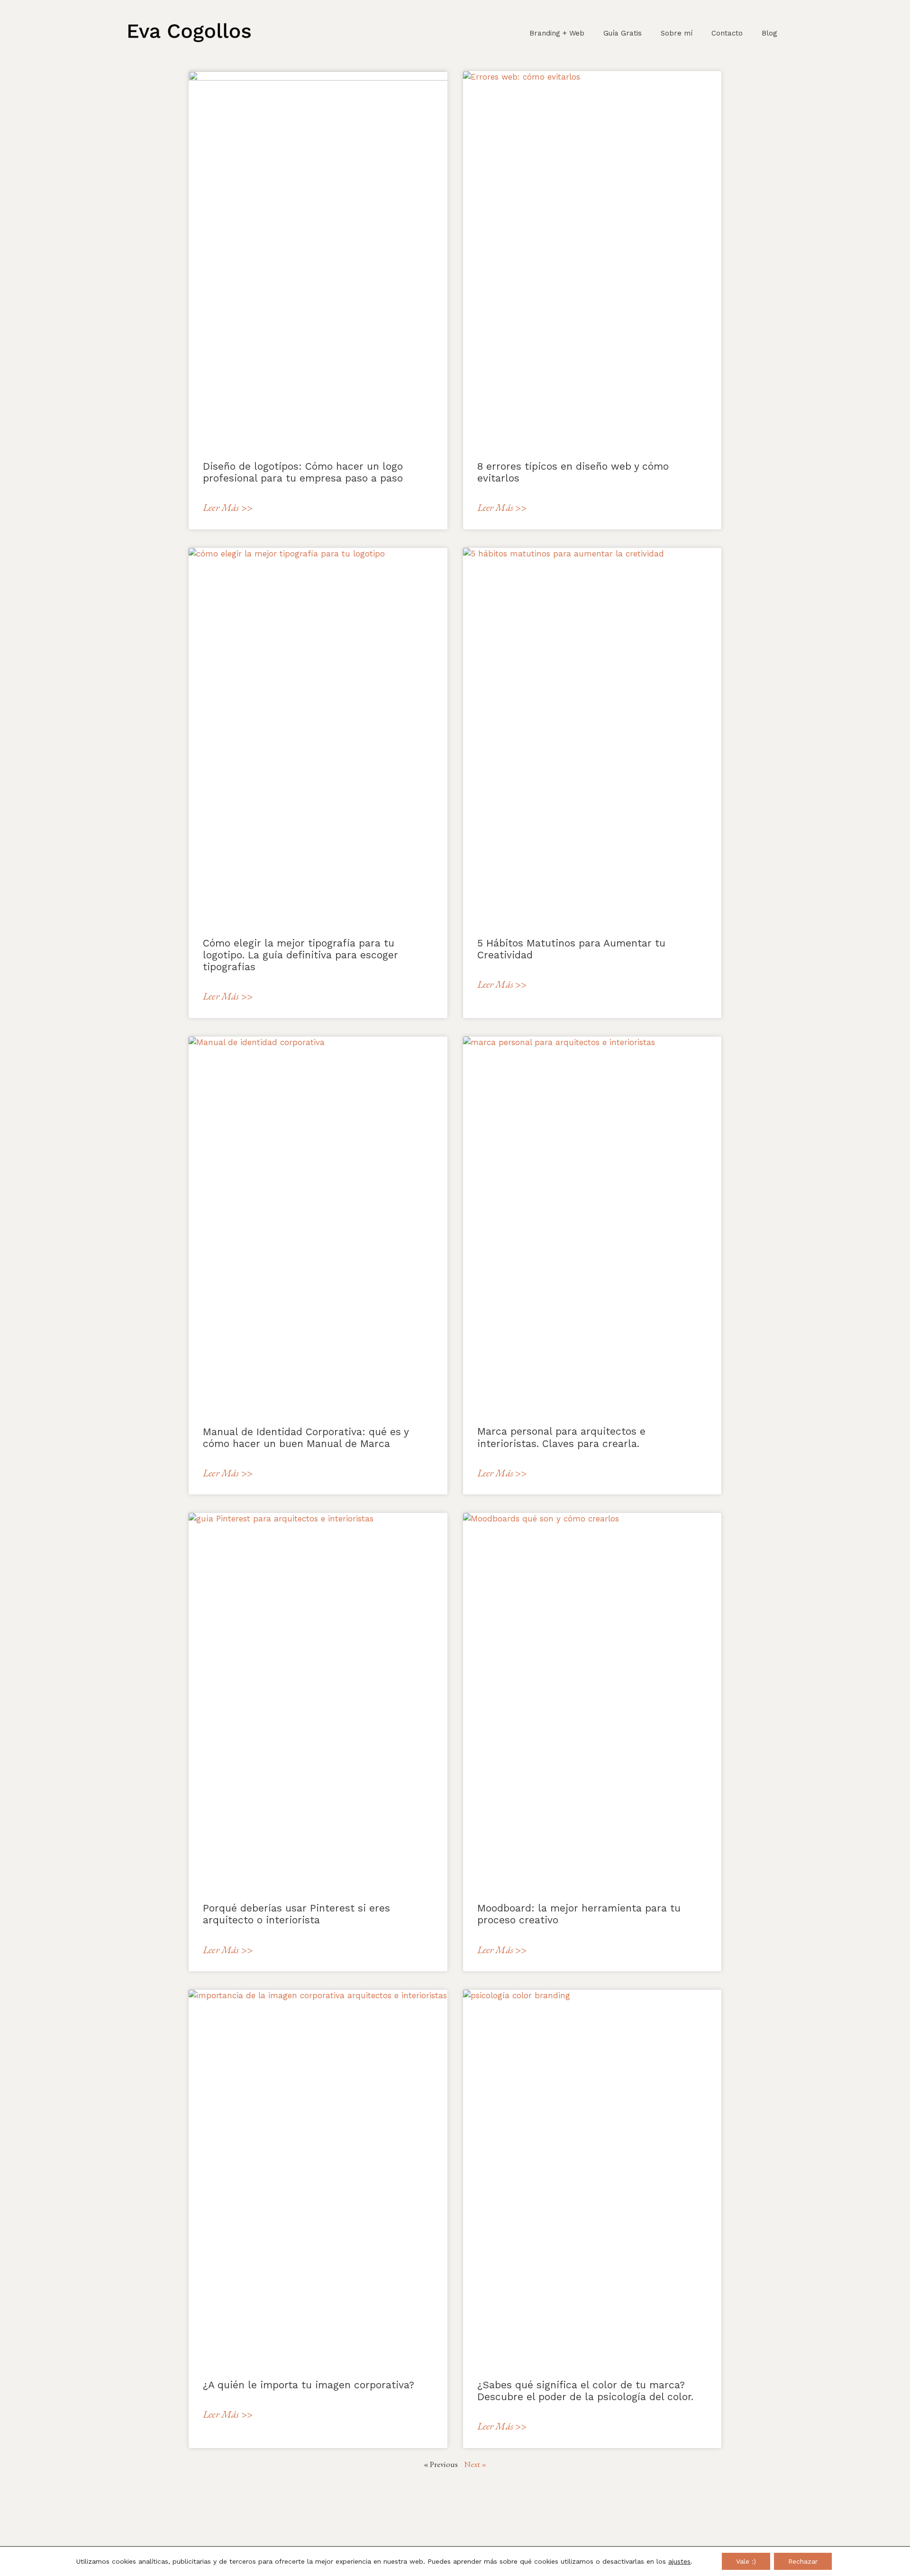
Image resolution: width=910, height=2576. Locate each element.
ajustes (679, 2561)
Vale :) (746, 2561)
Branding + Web (557, 33)
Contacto (727, 33)
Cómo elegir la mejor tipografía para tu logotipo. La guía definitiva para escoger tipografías (300, 955)
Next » (475, 2464)
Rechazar (803, 2561)
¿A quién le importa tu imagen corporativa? (309, 2385)
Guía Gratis (623, 33)
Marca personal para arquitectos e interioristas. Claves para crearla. (561, 1437)
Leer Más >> (228, 507)
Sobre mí (677, 33)
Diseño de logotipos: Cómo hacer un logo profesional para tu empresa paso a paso (303, 472)
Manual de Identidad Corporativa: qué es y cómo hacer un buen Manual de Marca (306, 1438)
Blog (769, 33)
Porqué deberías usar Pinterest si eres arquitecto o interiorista (296, 1914)
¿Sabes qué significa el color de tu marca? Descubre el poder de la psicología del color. (585, 2391)
